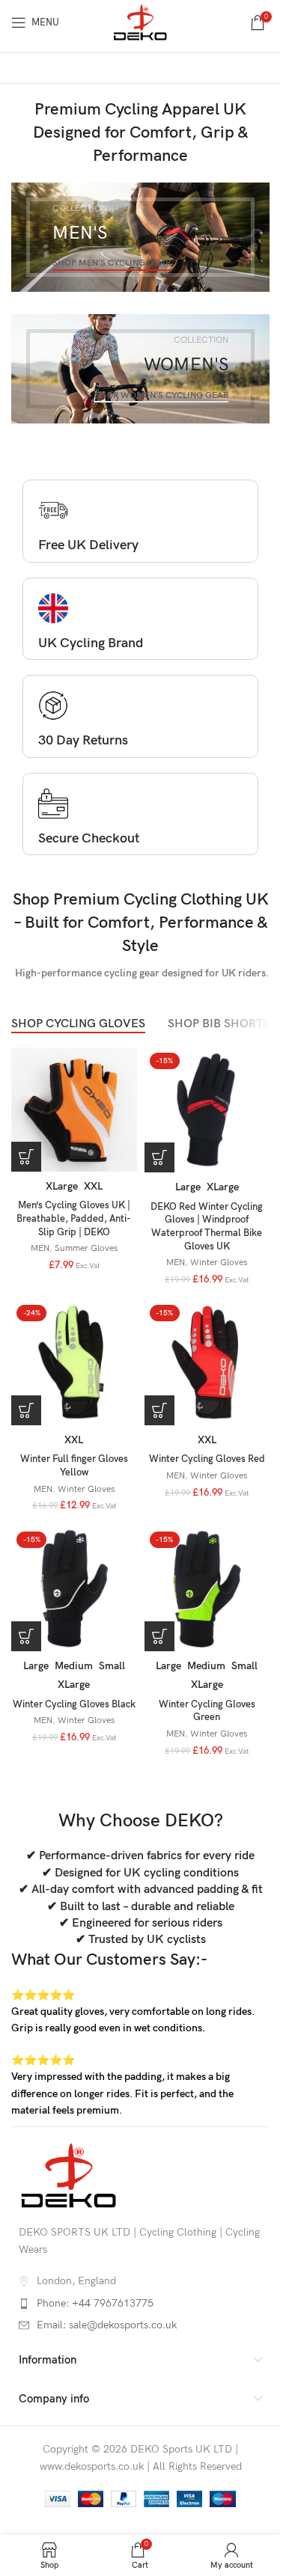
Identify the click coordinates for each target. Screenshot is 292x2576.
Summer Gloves (86, 1248)
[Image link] (69, 2175)
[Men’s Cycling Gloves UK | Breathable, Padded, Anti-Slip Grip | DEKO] (74, 1110)
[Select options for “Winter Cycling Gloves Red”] (159, 1410)
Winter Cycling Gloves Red (207, 1459)
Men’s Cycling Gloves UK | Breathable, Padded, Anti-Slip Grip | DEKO (74, 1219)
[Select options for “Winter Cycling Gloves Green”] (159, 1636)
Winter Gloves (219, 1263)
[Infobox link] (140, 524)
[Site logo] (140, 21)
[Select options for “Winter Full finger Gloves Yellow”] (26, 1410)
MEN (40, 1248)
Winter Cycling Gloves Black (74, 1705)
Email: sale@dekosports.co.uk (107, 2325)
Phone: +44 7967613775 (95, 2303)
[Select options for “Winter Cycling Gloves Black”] (26, 1636)
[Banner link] (140, 237)
